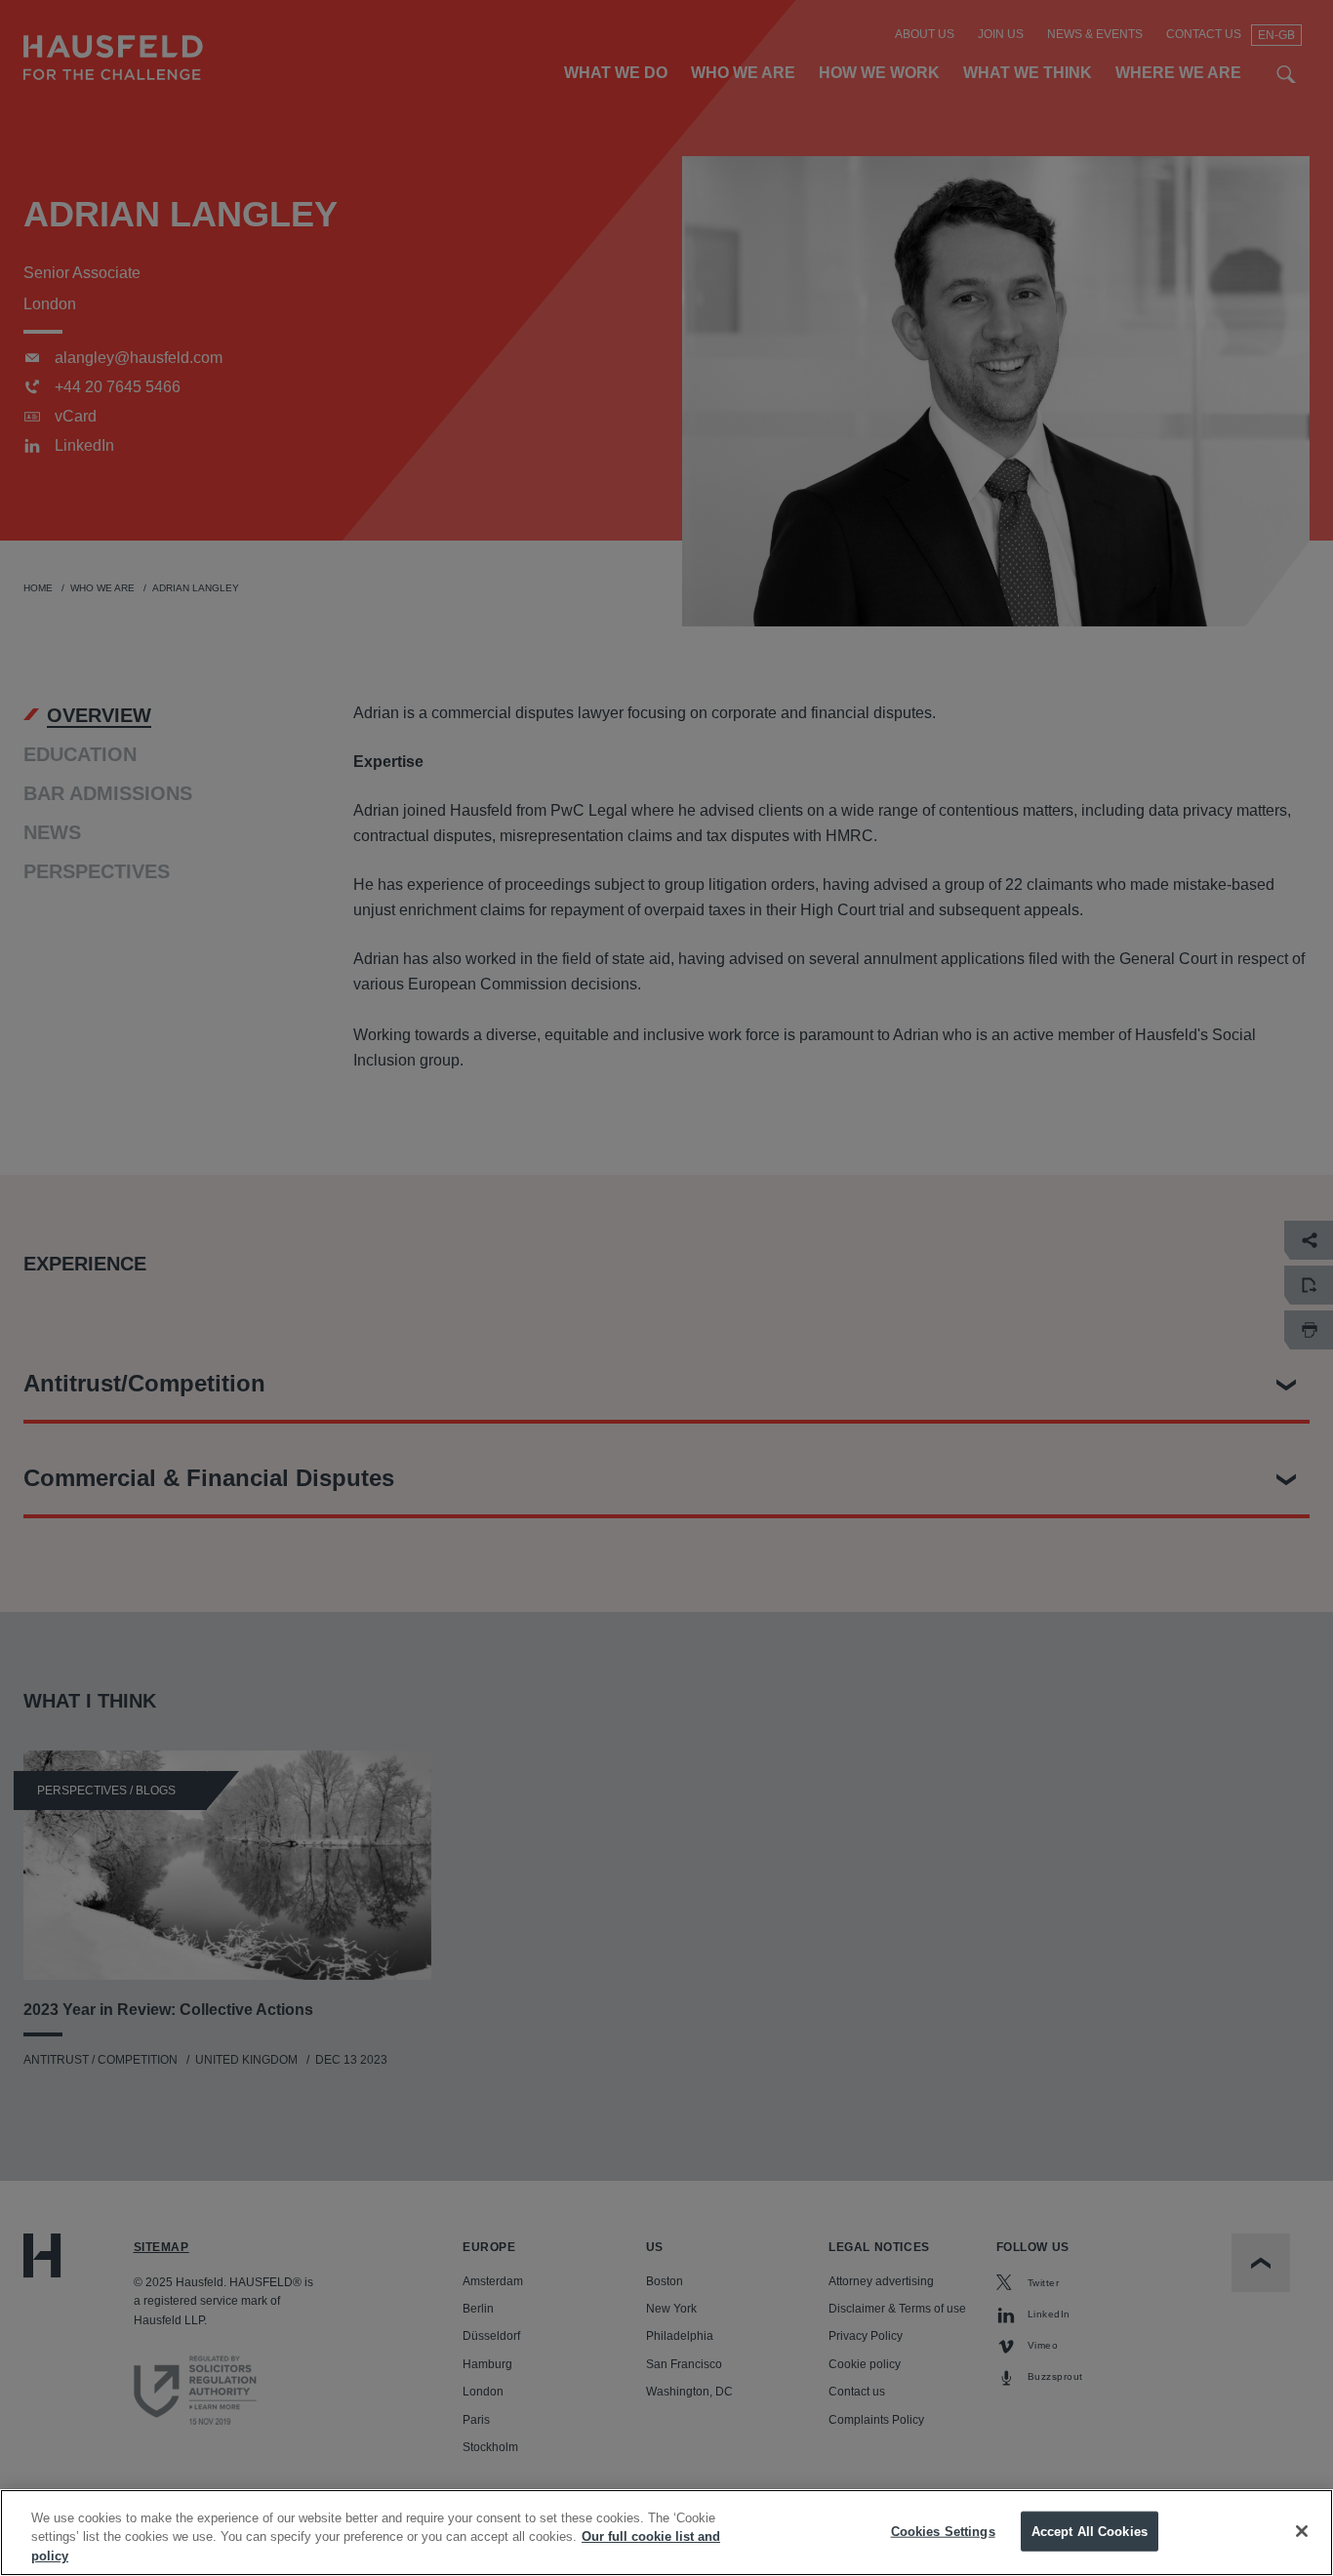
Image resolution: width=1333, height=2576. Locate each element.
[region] (666, 2533)
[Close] (1302, 2531)
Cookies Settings (943, 2531)
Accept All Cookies (1090, 2531)
